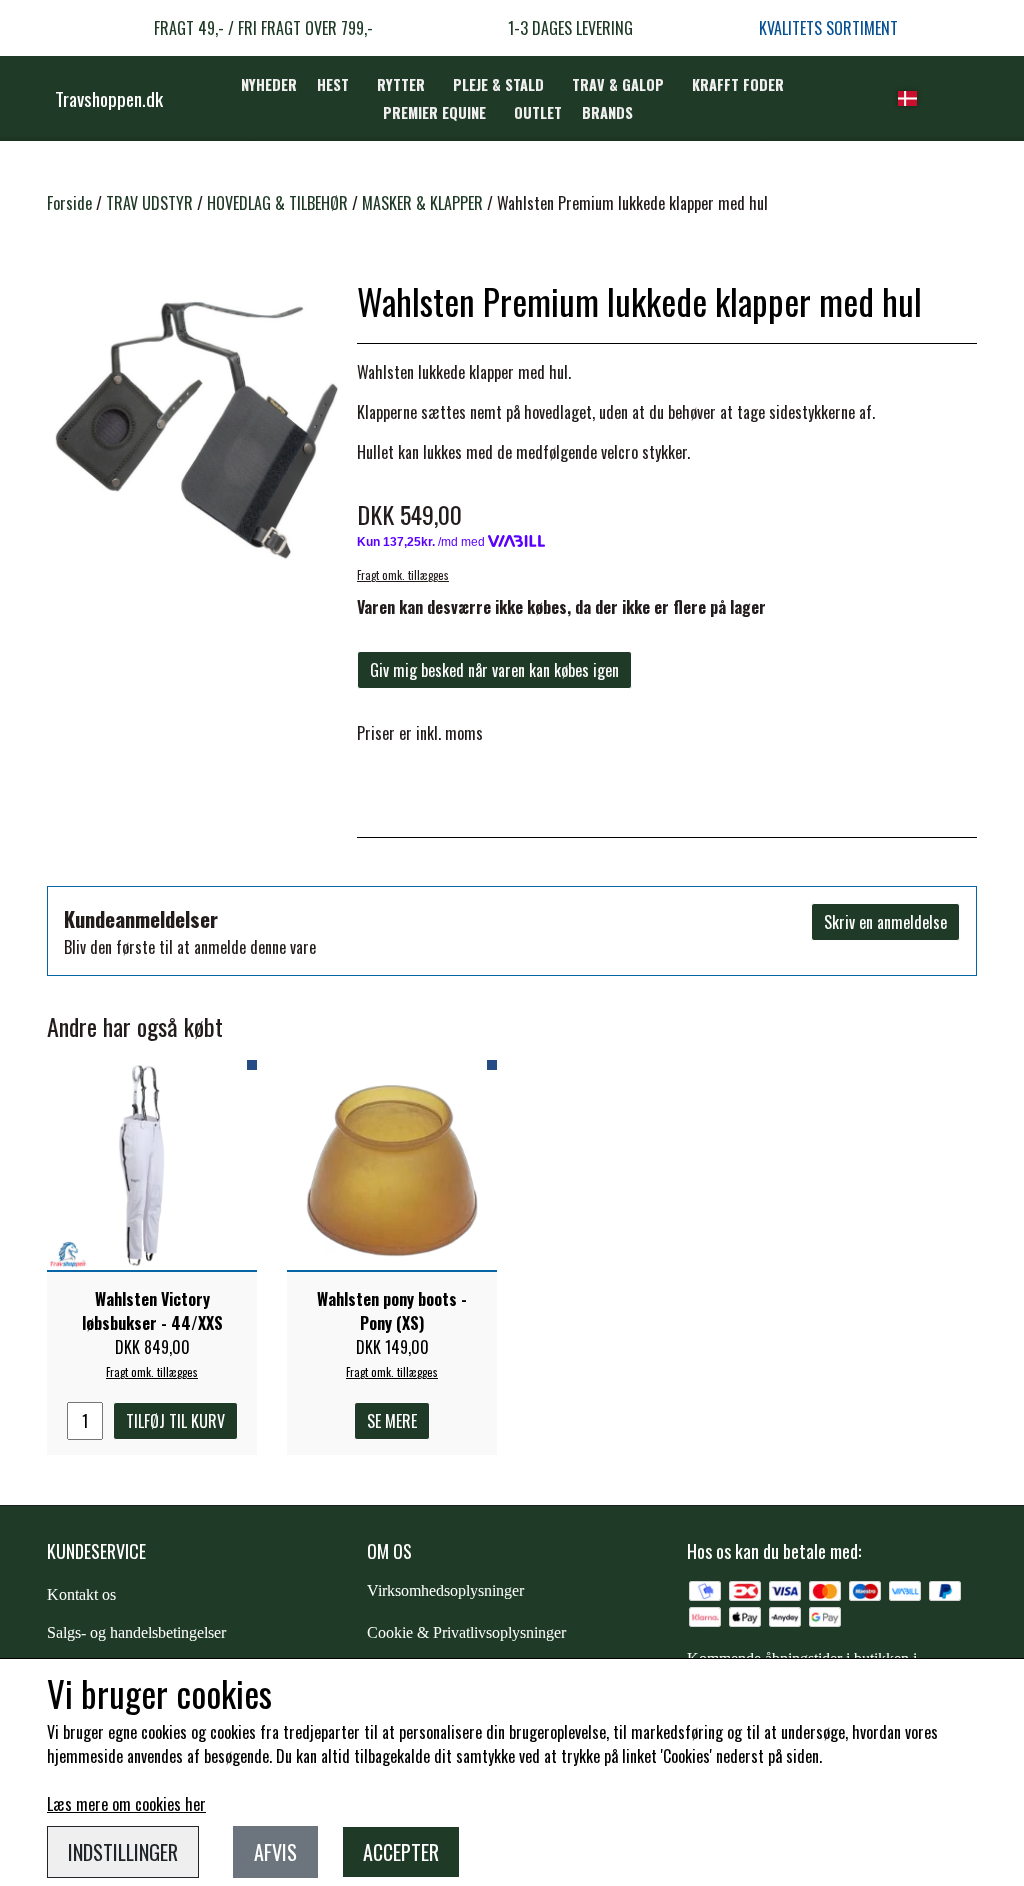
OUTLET (538, 112)
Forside (69, 203)
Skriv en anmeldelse (885, 922)
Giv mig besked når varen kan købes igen (494, 670)
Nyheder (269, 84)
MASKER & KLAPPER (422, 203)
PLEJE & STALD (498, 84)
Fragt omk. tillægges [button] (403, 575)
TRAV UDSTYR (149, 203)
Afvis (275, 1852)
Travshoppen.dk (109, 98)
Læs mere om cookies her (126, 1804)
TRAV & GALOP (618, 84)
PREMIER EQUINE (434, 112)
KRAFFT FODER (738, 84)
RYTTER (401, 84)
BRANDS (607, 112)
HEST (333, 84)
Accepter (401, 1852)
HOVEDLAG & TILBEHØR (277, 203)
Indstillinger (123, 1852)
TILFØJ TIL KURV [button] (175, 1421)
